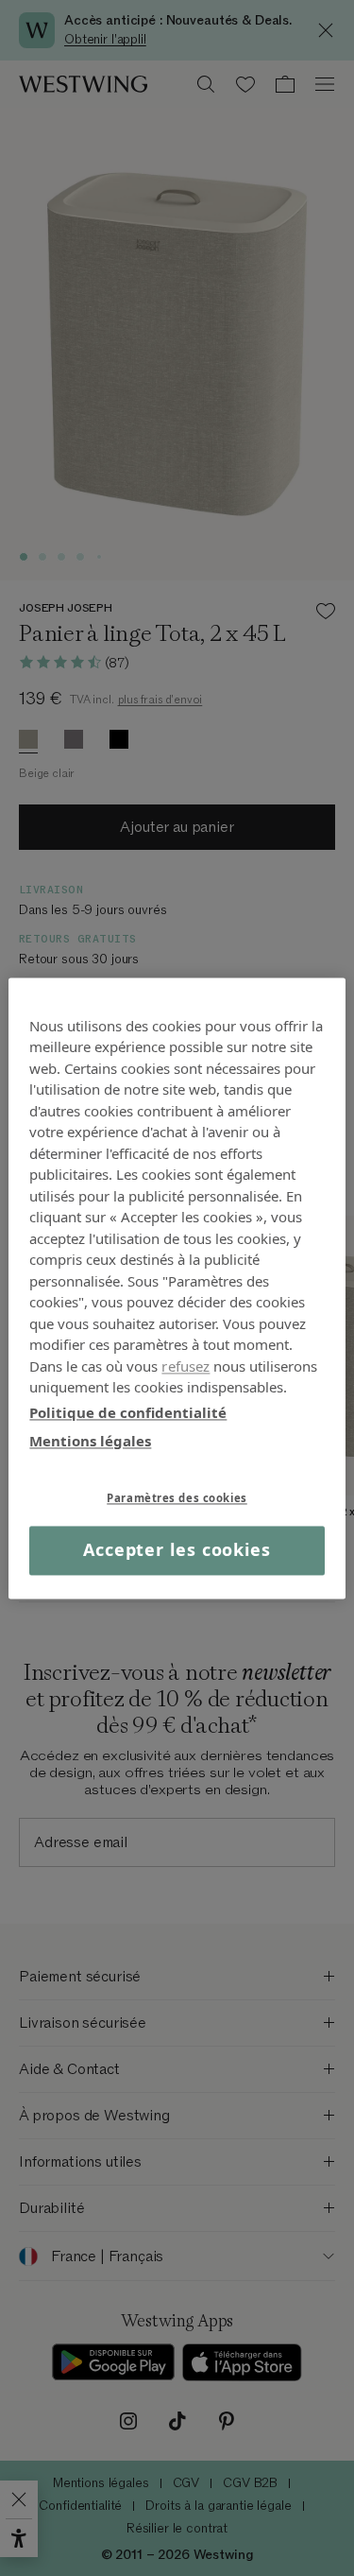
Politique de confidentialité (128, 1412)
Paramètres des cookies (177, 1498)
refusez (185, 1366)
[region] (177, 1288)
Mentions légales (90, 1441)
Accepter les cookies (177, 1550)
